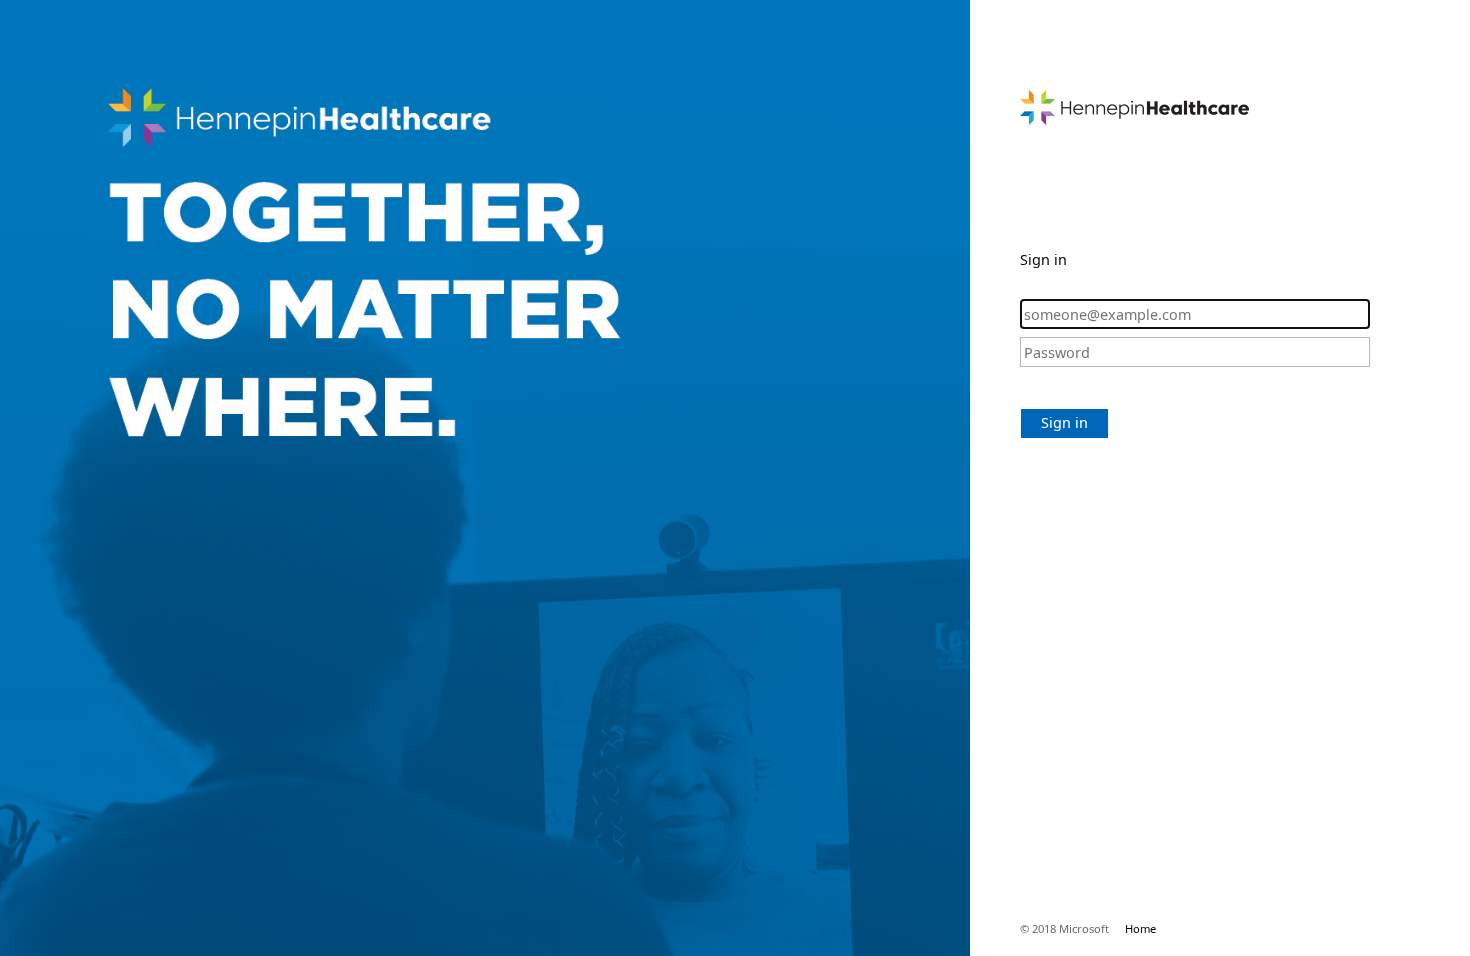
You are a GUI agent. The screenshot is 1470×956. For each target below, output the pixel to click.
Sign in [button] (1064, 422)
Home (1140, 928)
